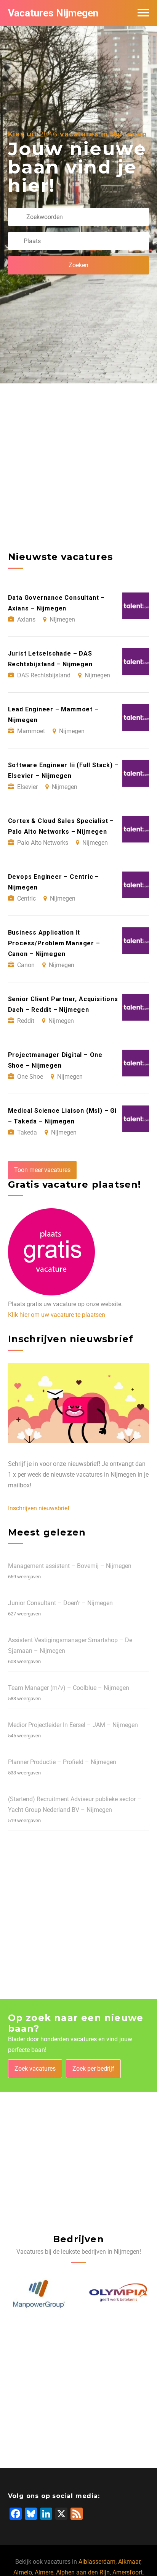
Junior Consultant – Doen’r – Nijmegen (60, 1603)
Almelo (23, 2572)
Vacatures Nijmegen (53, 13)
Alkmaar (129, 2562)
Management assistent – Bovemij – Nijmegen (70, 1566)
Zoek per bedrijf (93, 2069)
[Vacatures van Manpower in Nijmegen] (38, 2294)
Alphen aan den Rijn (83, 2572)
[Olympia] (119, 2294)
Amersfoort (127, 2572)
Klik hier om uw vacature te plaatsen (57, 1315)
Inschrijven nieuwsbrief (39, 1508)
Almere (44, 2572)
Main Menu (143, 13)
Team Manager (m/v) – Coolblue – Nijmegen (69, 1688)
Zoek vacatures (35, 2069)
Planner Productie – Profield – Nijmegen (62, 1762)
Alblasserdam (97, 2562)
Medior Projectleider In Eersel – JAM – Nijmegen (73, 1725)
